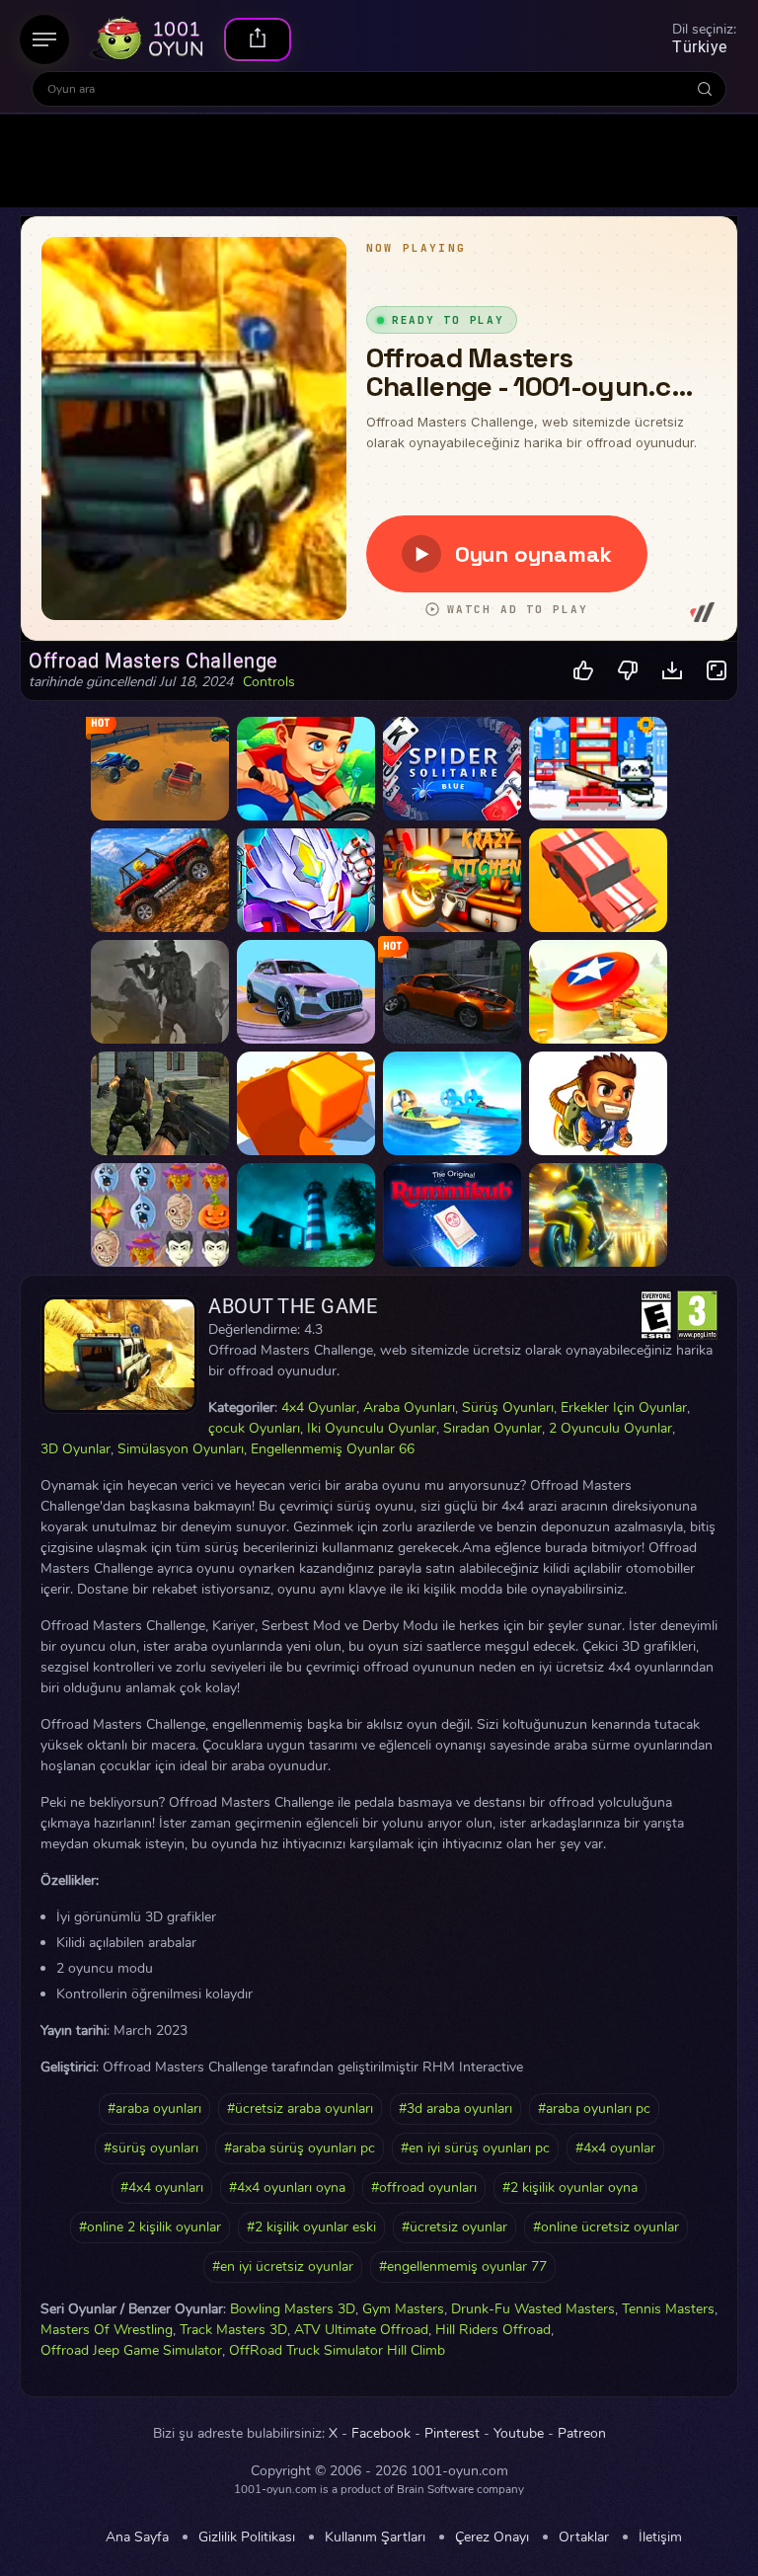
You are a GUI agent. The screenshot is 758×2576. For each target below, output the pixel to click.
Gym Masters (403, 2309)
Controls (269, 682)
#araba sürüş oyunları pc (300, 2148)
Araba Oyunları (409, 1407)
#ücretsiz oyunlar (455, 2227)
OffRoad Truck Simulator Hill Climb (337, 2350)
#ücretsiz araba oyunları (300, 2108)
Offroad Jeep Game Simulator (131, 2350)
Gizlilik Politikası (247, 2537)
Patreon (582, 2434)
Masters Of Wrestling (107, 2330)
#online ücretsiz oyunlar (606, 2227)
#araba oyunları (154, 2108)
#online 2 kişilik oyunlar (150, 2227)
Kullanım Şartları (375, 2537)
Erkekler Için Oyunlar (624, 1407)
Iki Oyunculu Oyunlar (372, 1428)
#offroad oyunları (424, 2187)
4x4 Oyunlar (319, 1407)
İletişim (660, 2537)
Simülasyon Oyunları (181, 1449)
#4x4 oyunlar (615, 2148)
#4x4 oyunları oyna (287, 2187)
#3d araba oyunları (455, 2108)
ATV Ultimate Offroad (361, 2330)
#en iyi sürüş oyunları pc (475, 2148)
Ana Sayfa (137, 2537)
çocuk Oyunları (254, 1428)
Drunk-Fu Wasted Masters (533, 2309)
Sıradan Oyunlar (493, 1428)
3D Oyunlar (76, 1449)
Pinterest (452, 2434)
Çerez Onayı (492, 2537)
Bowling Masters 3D (293, 2309)
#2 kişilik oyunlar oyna (570, 2187)
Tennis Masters (668, 2309)
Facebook (381, 2434)
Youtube (519, 2434)
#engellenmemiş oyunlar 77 (463, 2266)
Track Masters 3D (233, 2330)
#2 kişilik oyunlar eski (311, 2227)
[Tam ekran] (717, 671)
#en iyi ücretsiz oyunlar (283, 2266)
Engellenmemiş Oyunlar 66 (333, 1449)
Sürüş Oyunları (508, 1407)
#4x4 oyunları (162, 2187)
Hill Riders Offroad (493, 2330)
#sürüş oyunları (151, 2148)
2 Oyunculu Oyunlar (610, 1428)
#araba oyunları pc (594, 2108)
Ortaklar (584, 2537)
